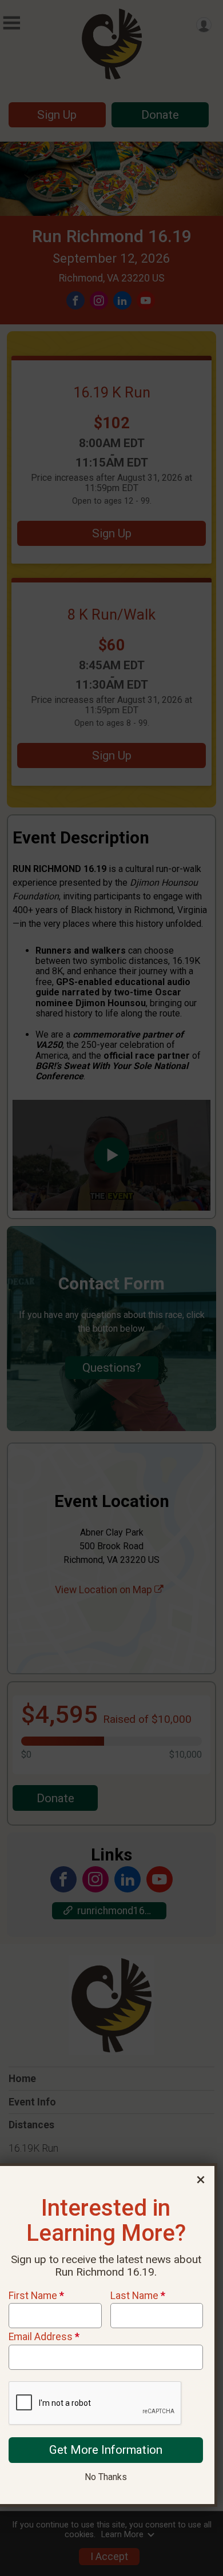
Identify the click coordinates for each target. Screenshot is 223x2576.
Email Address (44, 2337)
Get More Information (106, 2450)
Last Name (138, 2296)
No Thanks (106, 2477)
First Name (36, 2296)
